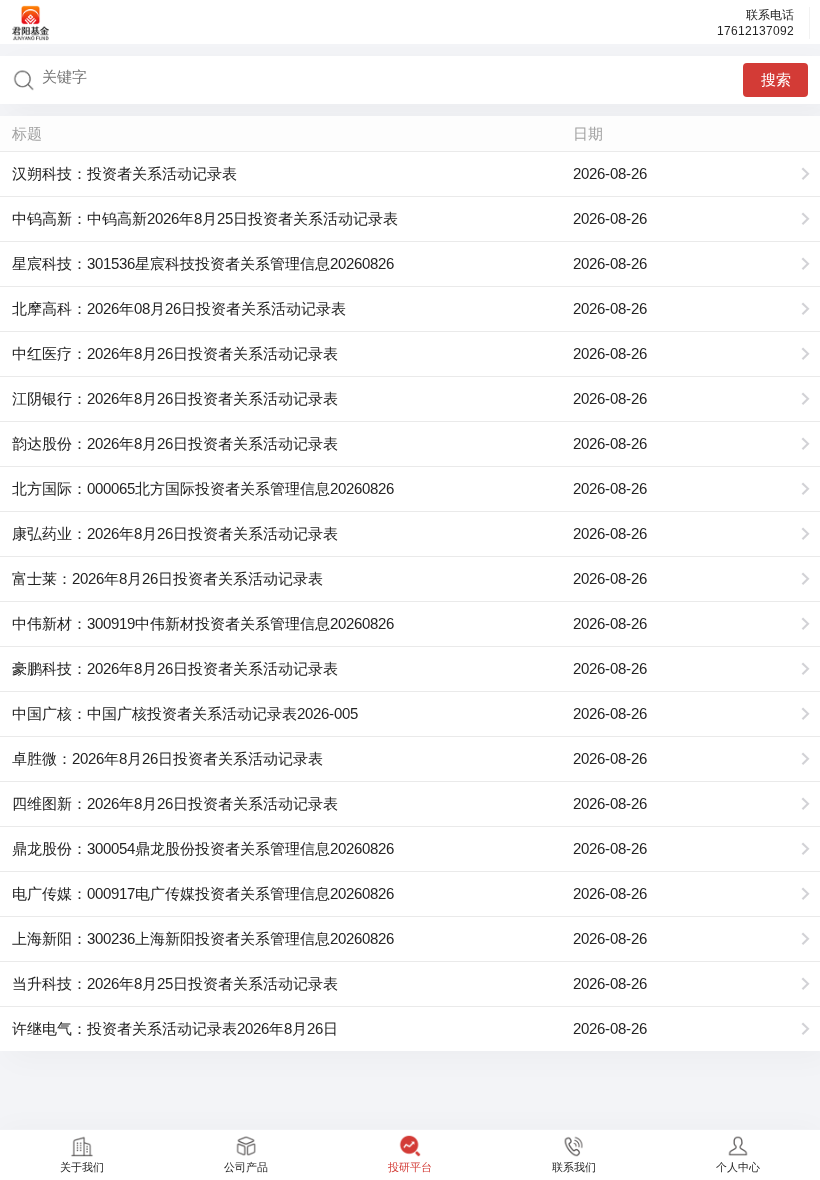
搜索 (776, 79)
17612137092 (755, 31)
